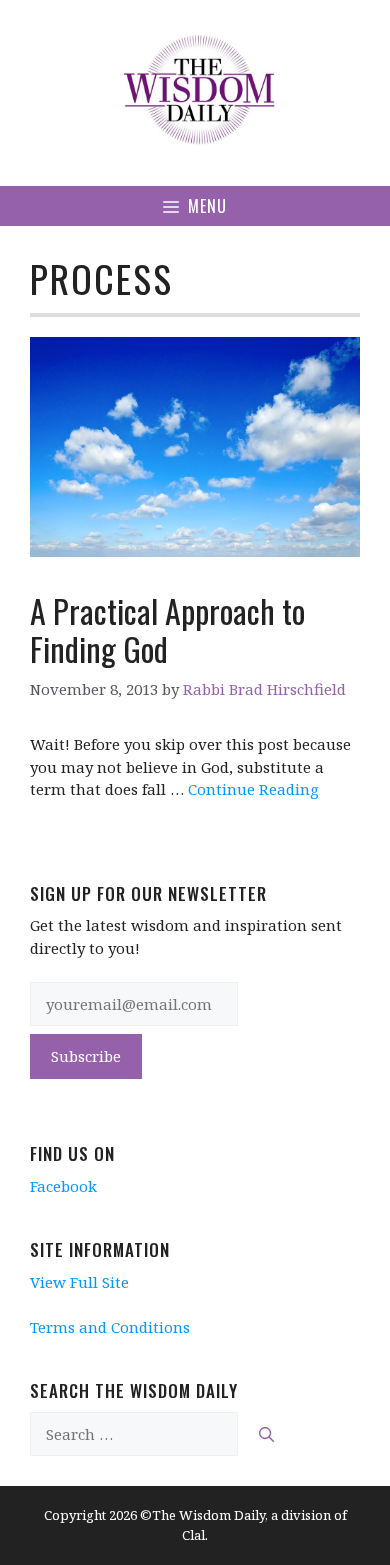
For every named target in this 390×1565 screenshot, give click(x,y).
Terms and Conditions (110, 1327)
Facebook (63, 1186)
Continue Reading (253, 789)
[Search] (266, 1434)
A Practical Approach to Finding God (167, 629)
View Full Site (79, 1282)
